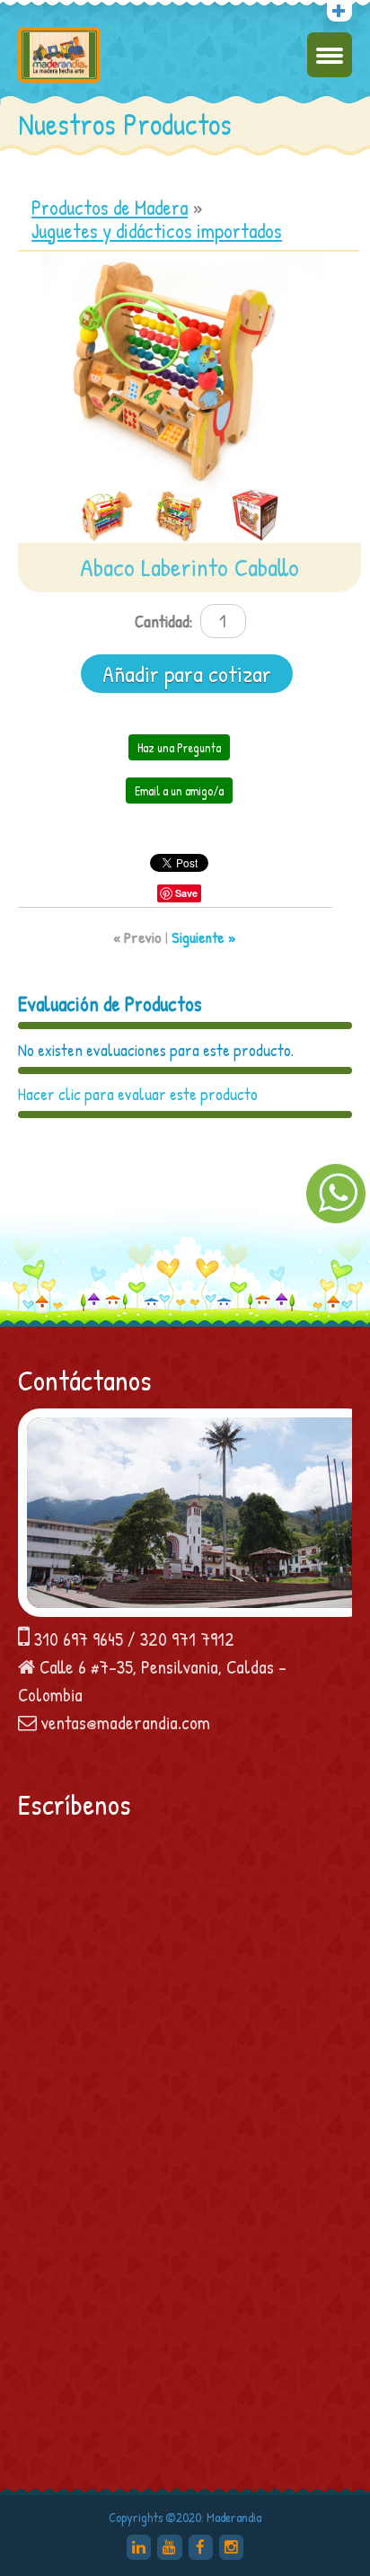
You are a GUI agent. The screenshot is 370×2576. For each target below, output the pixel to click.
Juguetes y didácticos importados (157, 231)
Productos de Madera (110, 208)
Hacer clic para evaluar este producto (138, 1094)
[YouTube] (169, 2547)
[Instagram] (231, 2547)
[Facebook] (201, 2547)
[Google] (139, 2547)
